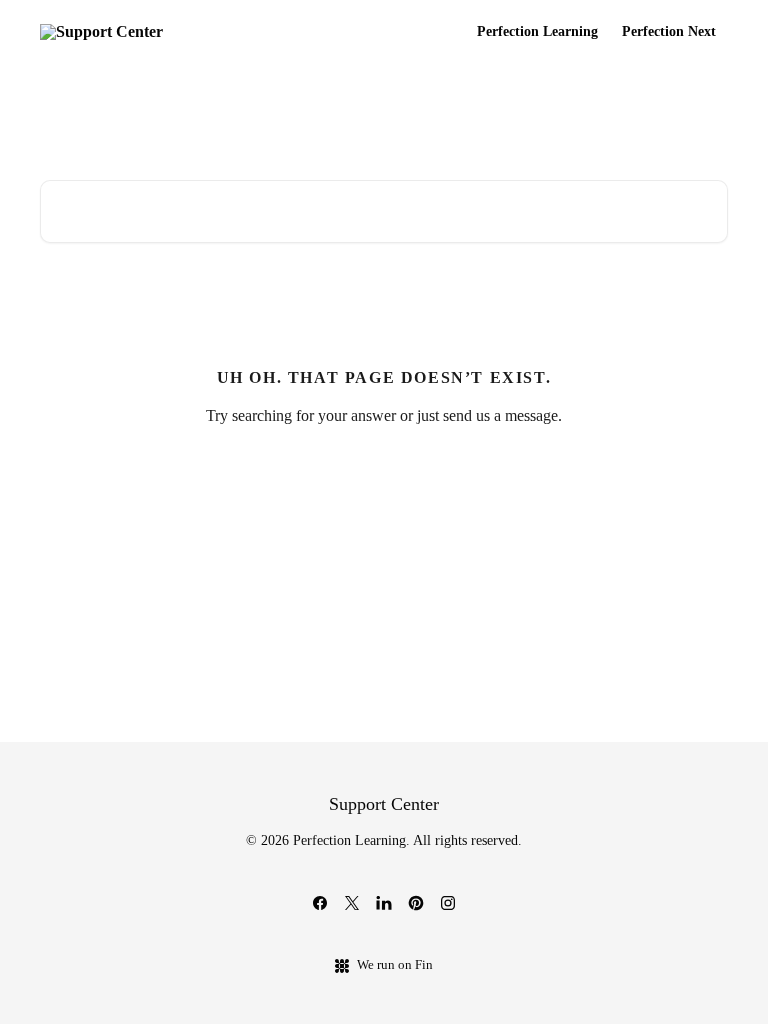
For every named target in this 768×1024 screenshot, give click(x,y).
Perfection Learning (537, 32)
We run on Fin (395, 964)
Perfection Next (669, 32)
